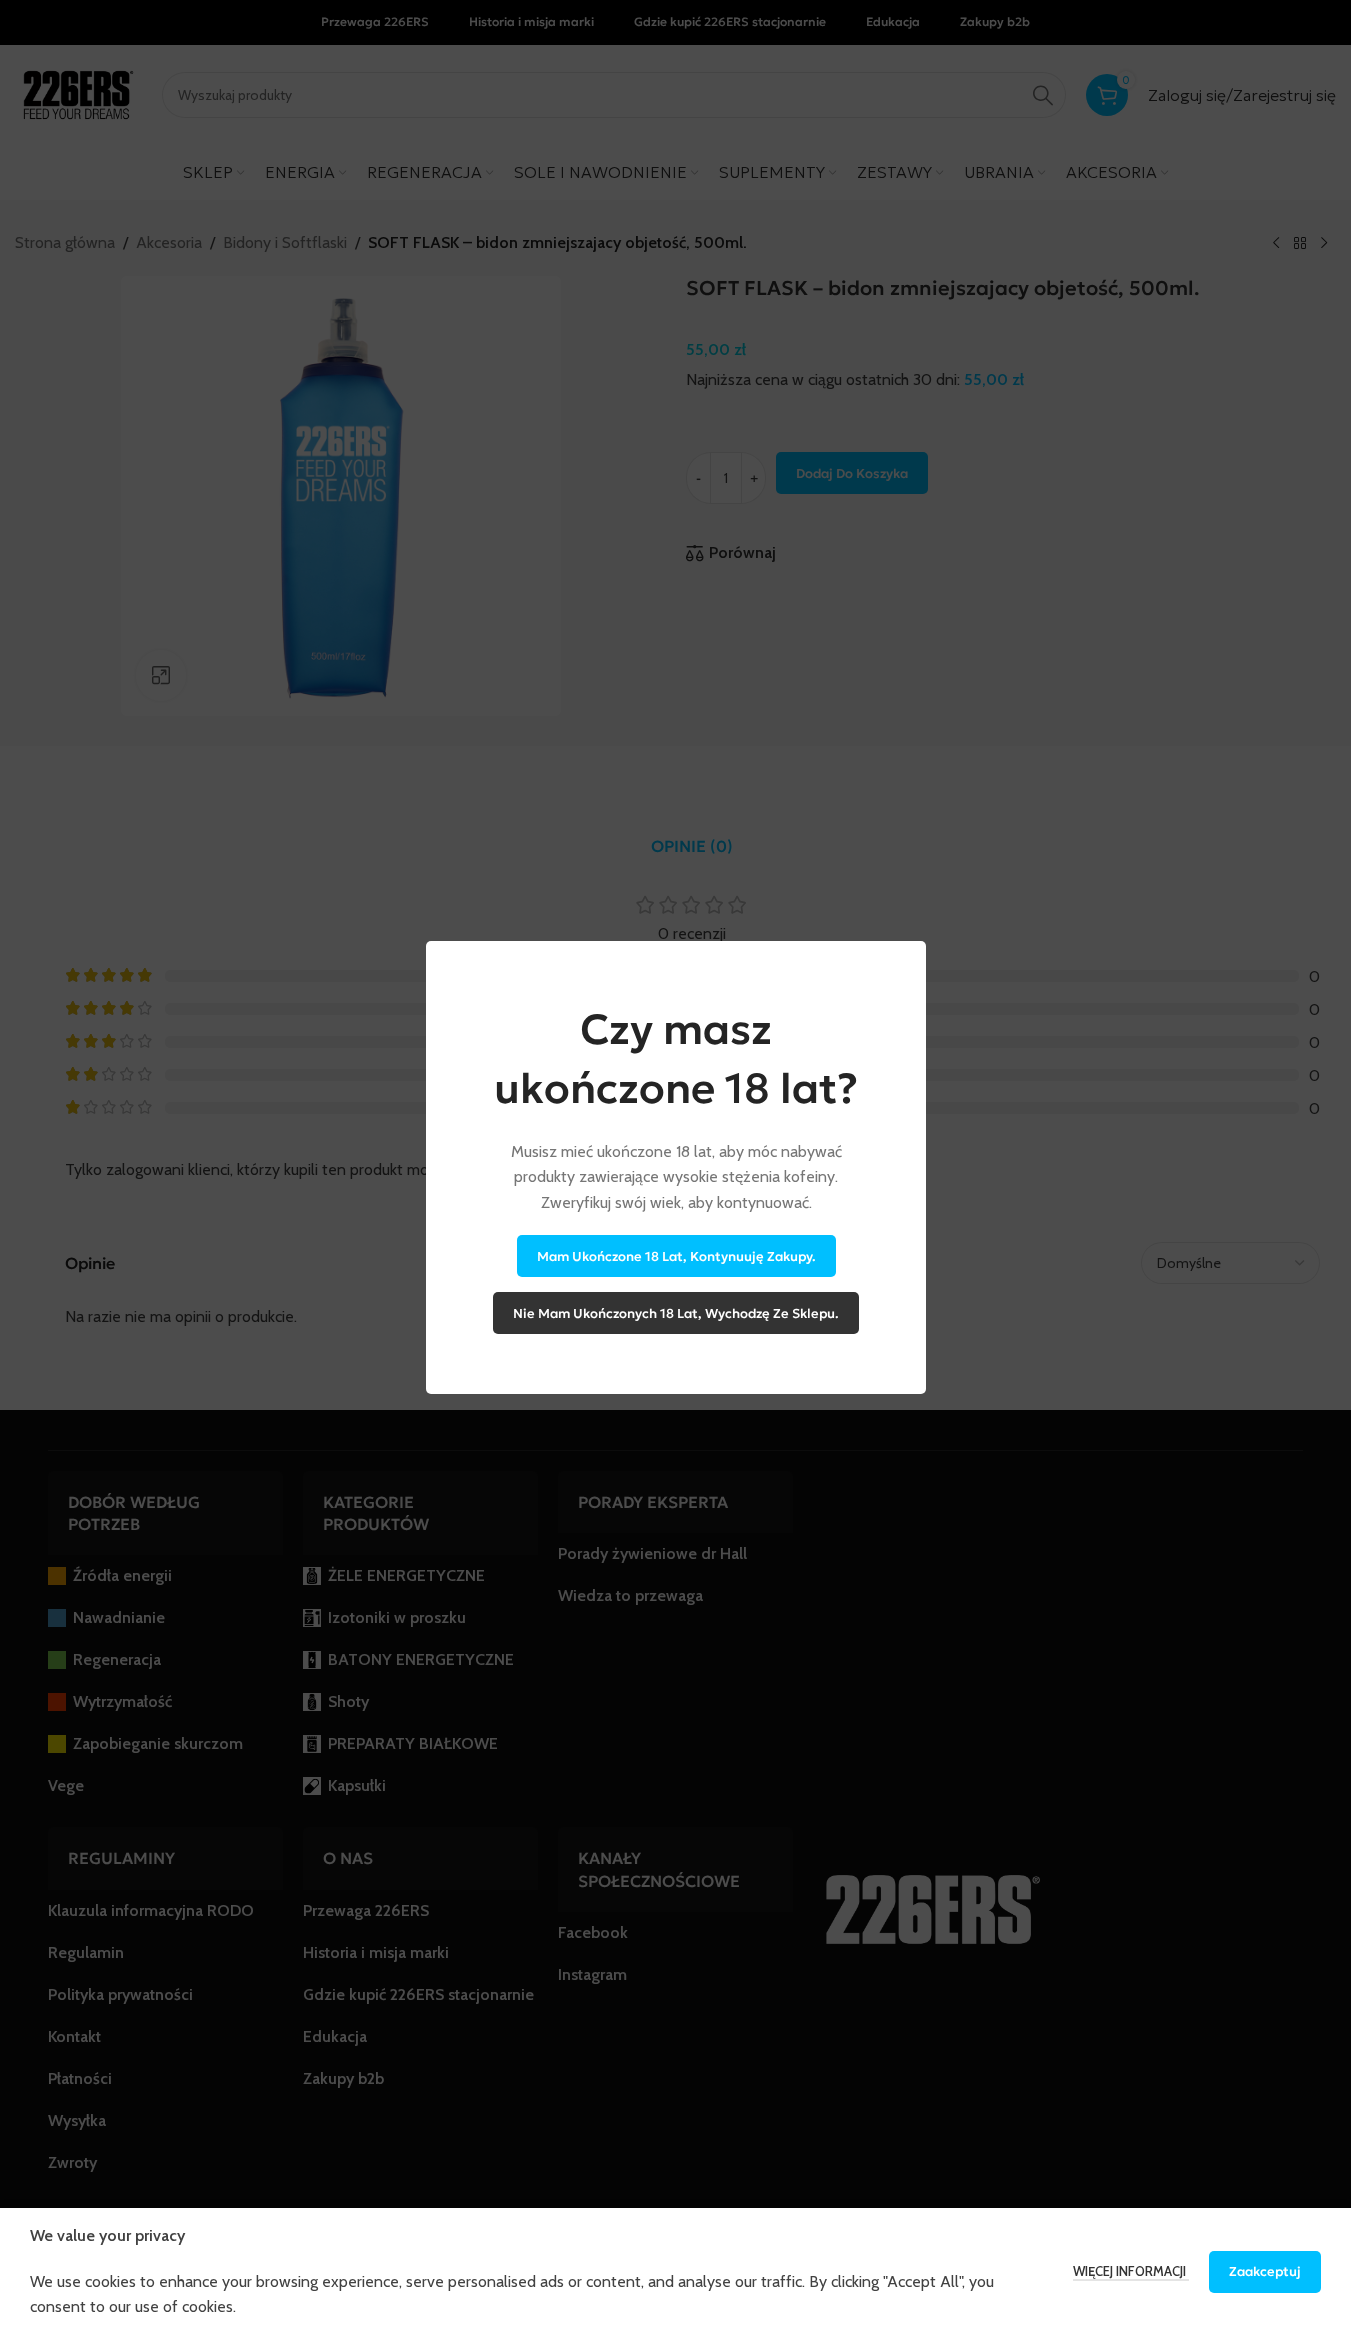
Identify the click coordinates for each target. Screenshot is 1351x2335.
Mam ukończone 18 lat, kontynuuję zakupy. (675, 1255)
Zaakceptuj (1265, 2271)
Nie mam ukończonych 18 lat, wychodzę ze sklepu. (676, 1312)
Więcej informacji (1131, 2271)
